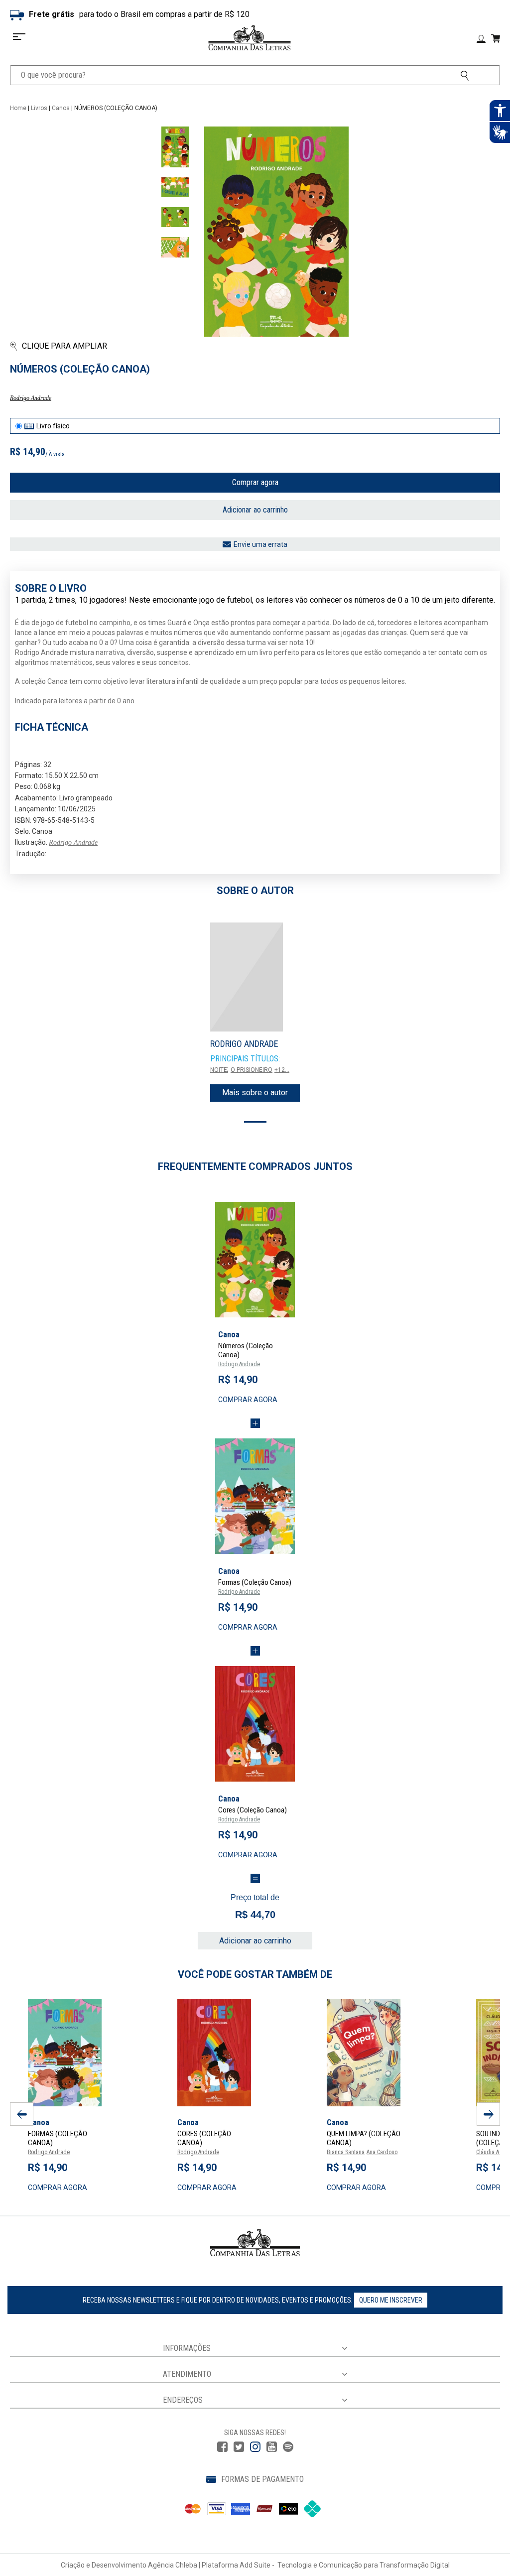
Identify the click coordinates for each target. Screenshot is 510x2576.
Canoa (61, 108)
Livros (39, 108)
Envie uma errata (260, 544)
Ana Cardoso (382, 2152)
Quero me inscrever (391, 2300)
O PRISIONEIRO (252, 1070)
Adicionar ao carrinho (255, 510)
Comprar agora (255, 482)
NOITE (219, 1070)
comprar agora (248, 1400)
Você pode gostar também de (255, 1974)
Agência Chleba (173, 2565)
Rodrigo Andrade (31, 398)
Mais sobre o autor (255, 1093)
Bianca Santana (346, 2152)
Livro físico (53, 426)
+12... (282, 1070)
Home (18, 108)
